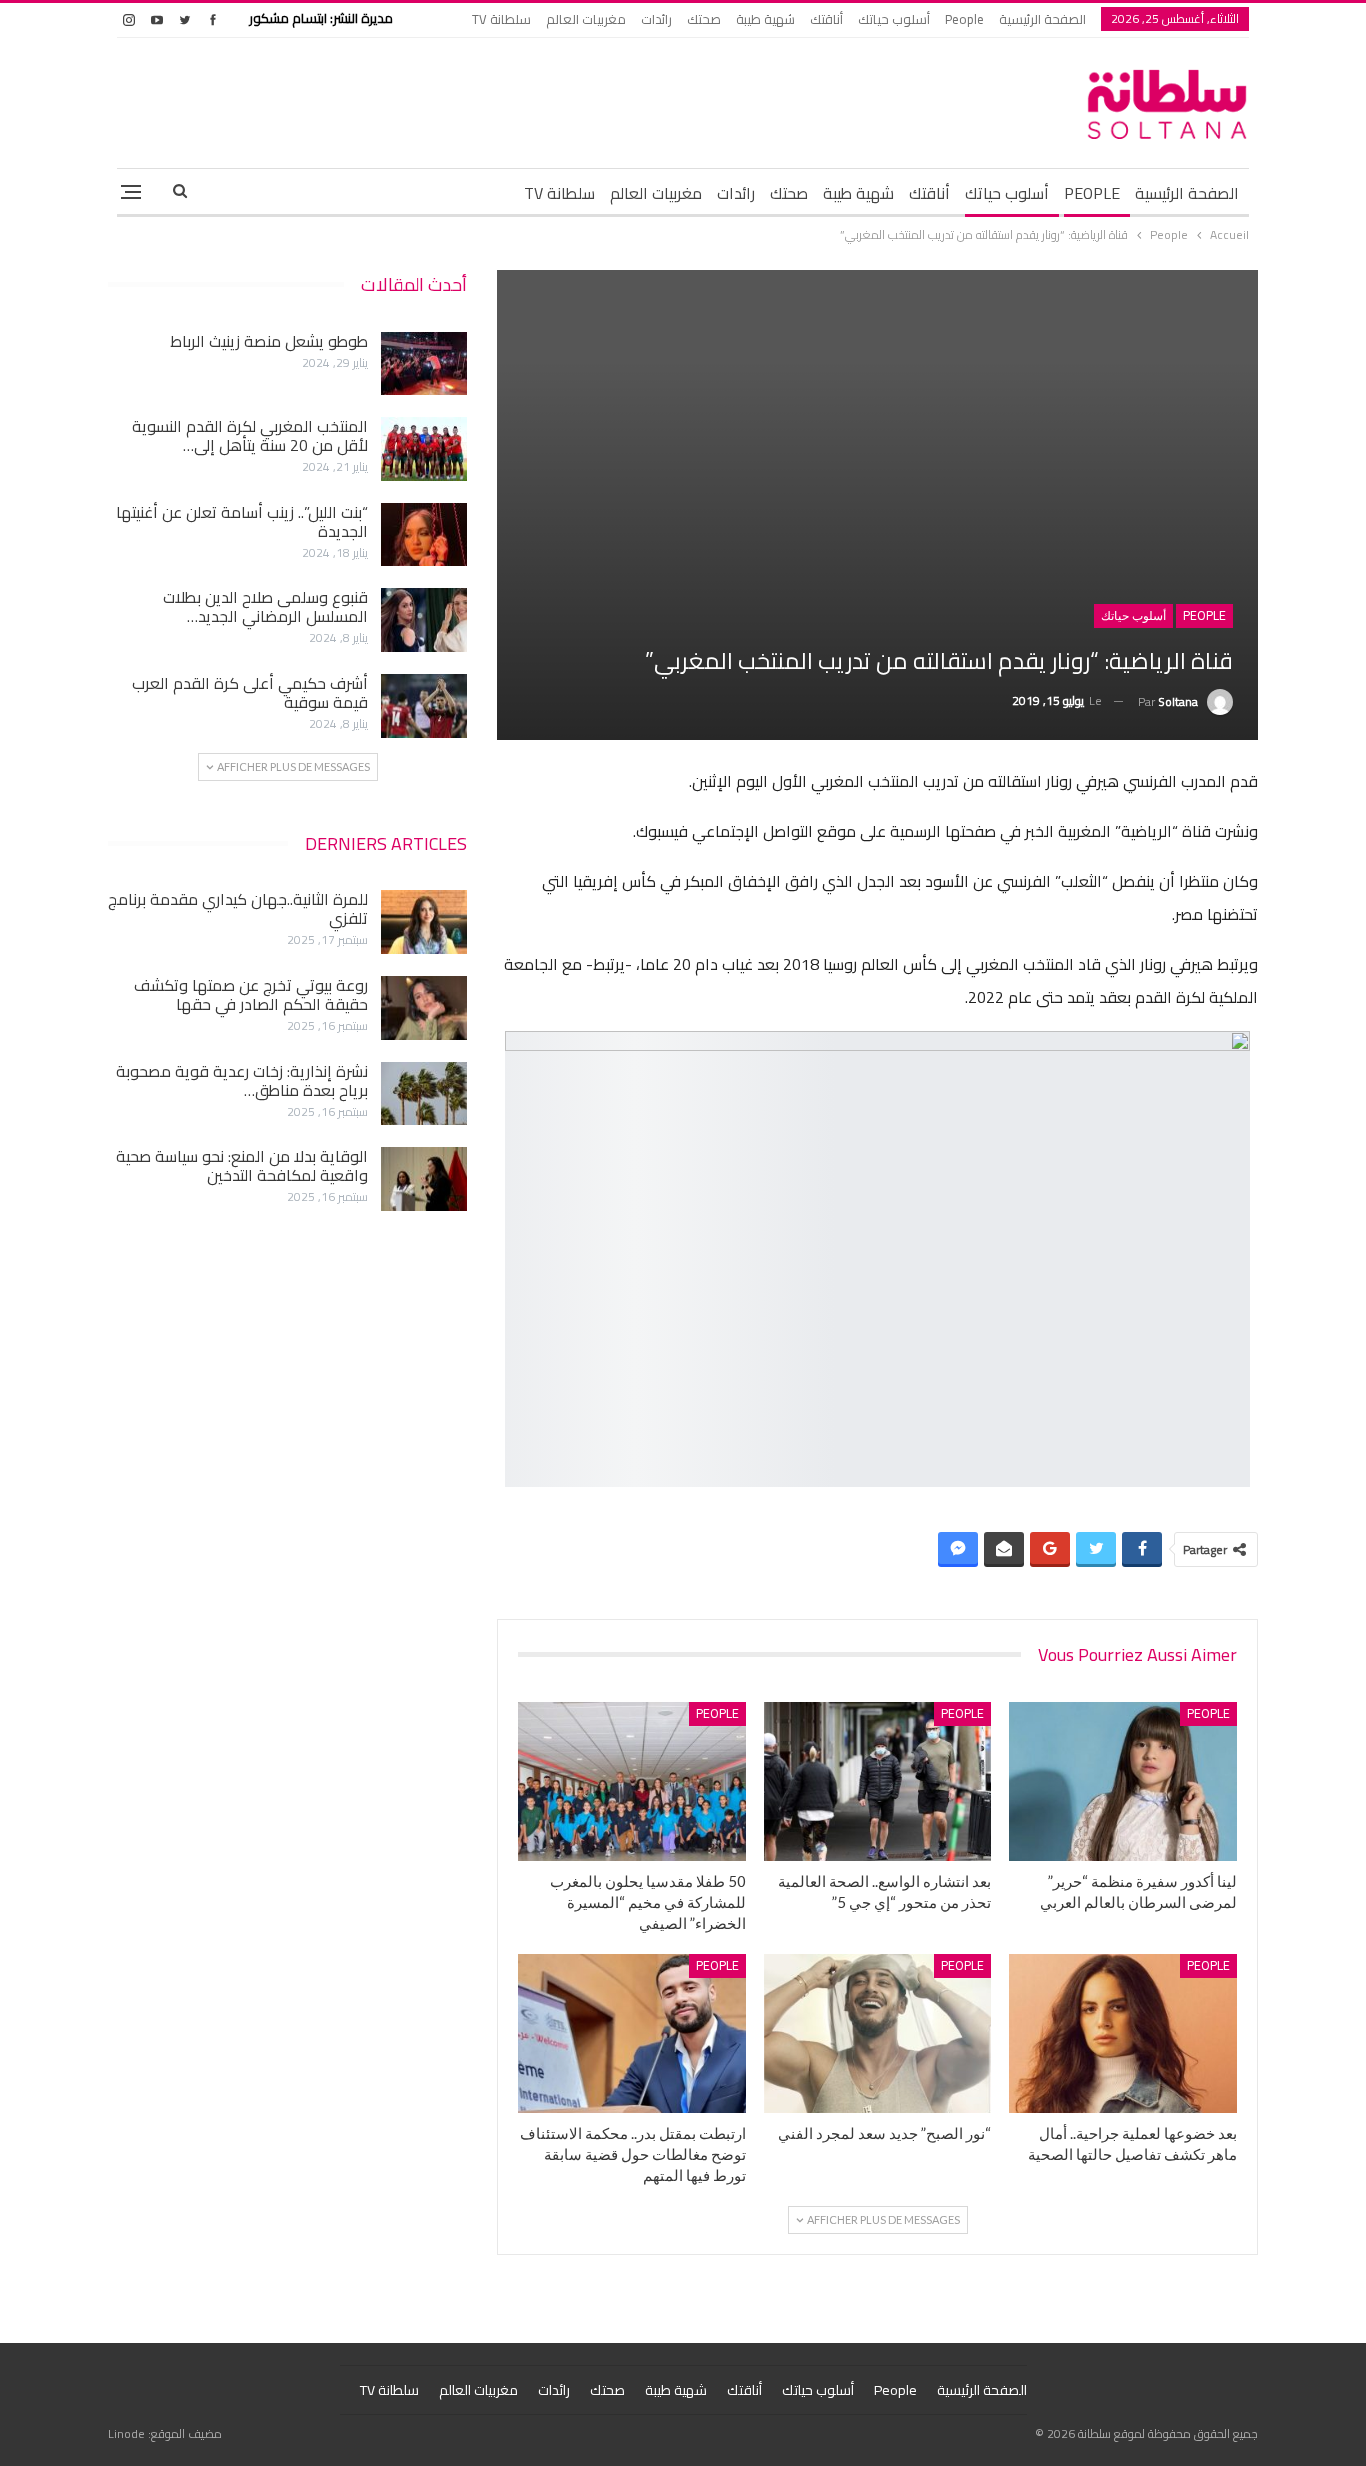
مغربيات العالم (586, 19)
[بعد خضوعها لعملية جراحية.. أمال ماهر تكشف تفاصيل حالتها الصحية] (1123, 2033)
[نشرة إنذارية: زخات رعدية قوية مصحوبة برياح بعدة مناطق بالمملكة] (424, 1094)
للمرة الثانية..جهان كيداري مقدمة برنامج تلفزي (238, 908)
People (964, 19)
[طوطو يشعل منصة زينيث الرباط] (424, 364)
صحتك (704, 19)
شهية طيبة (765, 19)
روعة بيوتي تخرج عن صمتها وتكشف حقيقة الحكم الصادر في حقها (251, 994)
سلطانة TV (501, 19)
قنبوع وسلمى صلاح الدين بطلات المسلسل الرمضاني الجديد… (265, 606)
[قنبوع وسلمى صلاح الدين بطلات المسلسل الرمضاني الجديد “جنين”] (424, 620)
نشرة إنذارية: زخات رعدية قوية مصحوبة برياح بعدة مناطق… (242, 1080)
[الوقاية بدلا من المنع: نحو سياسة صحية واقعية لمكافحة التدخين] (424, 1179)
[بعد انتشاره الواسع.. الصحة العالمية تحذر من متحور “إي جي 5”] (878, 1781)
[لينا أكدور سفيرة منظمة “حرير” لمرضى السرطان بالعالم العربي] (1123, 1781)
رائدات (656, 19)
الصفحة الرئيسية (1042, 19)
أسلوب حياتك (894, 19)
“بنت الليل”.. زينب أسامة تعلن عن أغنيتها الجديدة (242, 521)
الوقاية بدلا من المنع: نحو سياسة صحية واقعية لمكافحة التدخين (242, 1165)
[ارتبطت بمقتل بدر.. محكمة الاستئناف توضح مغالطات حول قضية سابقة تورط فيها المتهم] (632, 2033)
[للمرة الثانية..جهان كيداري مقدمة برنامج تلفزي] (424, 922)
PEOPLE (1092, 193)
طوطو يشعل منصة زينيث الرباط (269, 341)
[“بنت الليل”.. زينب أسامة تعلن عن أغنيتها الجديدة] (424, 535)
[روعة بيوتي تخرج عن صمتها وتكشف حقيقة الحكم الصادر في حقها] (424, 1008)
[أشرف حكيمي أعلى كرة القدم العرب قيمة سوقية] (424, 706)
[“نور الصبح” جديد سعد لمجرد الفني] (878, 2033)
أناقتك (826, 19)
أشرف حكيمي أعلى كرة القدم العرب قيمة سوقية (250, 692)
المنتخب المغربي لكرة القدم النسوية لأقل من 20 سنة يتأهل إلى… (250, 435)
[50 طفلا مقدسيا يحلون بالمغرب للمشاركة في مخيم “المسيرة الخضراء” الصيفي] (632, 1781)
